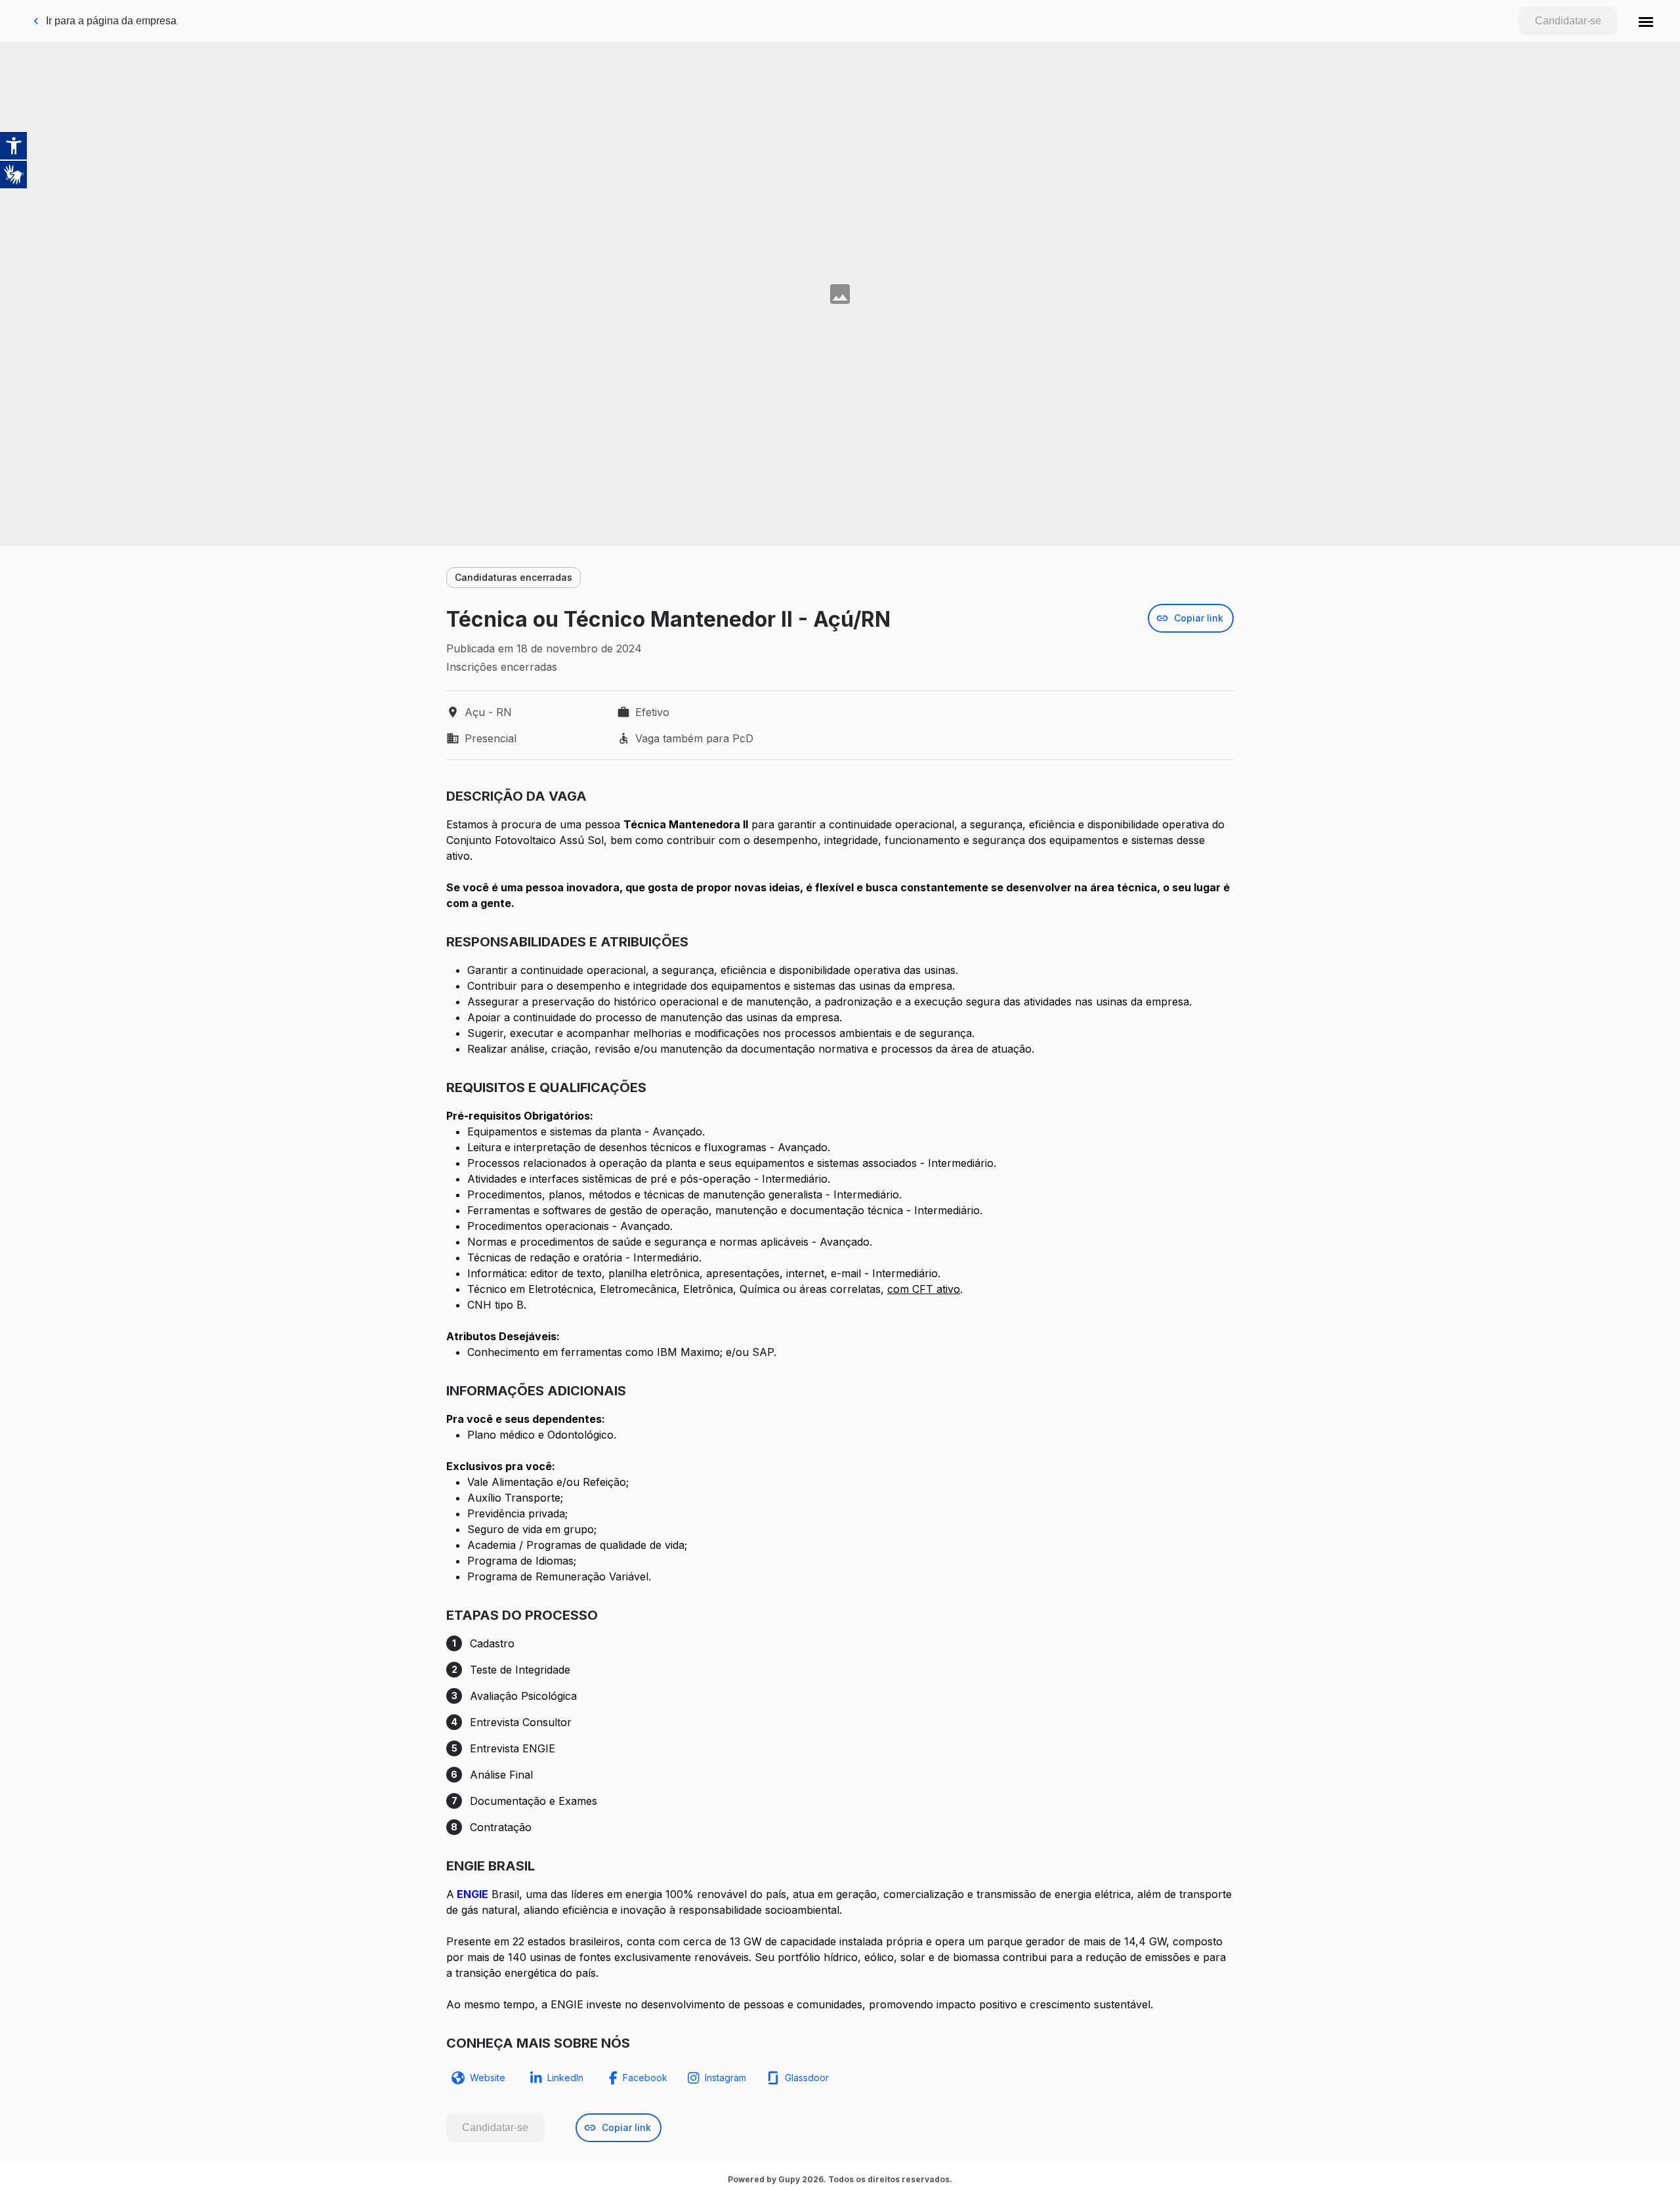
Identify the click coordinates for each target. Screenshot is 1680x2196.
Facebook (645, 2078)
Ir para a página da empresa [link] (111, 21)
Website (488, 2078)
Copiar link (1199, 618)
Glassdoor (807, 2078)
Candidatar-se (1568, 21)
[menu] (1646, 21)
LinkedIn (565, 2078)
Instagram (725, 2078)
